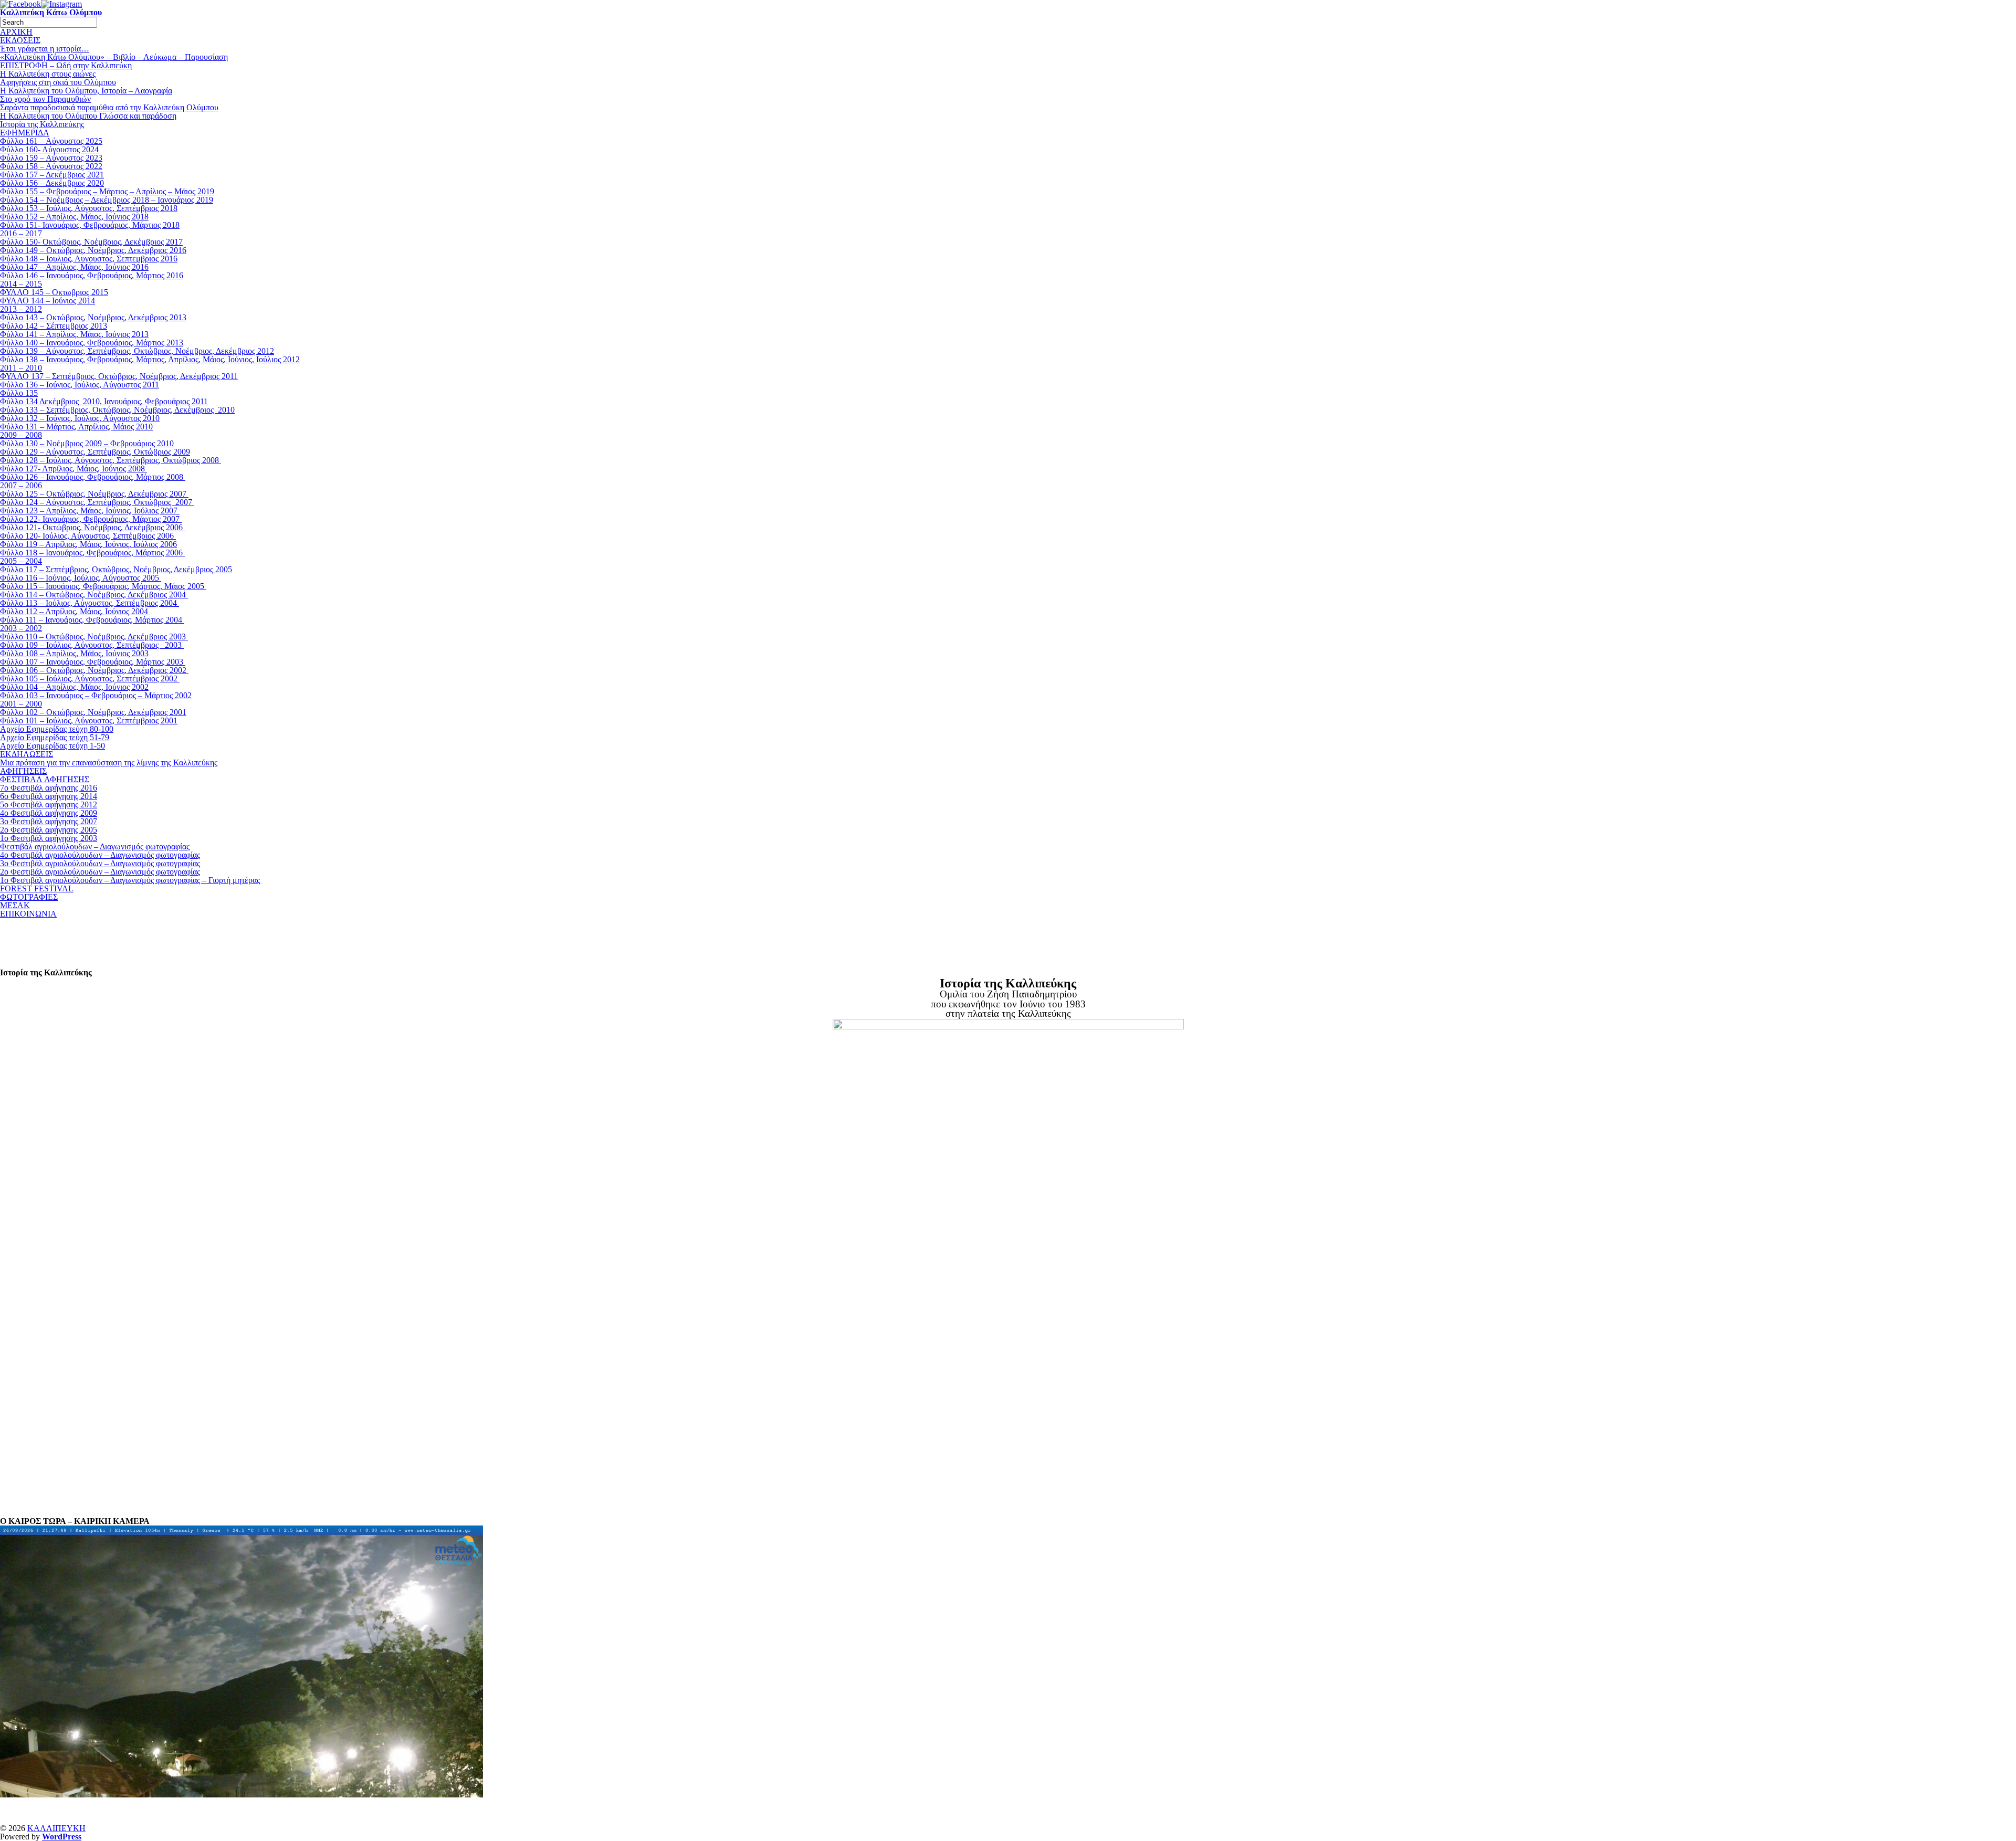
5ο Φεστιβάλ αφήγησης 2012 (49, 804)
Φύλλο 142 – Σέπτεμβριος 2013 (54, 326)
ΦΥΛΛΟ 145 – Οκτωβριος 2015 (54, 292)
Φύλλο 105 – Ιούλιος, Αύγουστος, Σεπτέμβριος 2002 (90, 678)
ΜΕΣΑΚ (15, 905)
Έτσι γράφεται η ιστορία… (45, 49)
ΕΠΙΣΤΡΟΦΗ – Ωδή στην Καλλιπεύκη (66, 65)
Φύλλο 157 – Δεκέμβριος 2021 (52, 175)
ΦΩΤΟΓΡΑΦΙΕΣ (29, 897)
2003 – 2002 (21, 628)
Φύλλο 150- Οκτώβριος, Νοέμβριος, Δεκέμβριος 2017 (91, 242)
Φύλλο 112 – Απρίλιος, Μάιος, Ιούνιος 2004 (75, 611)
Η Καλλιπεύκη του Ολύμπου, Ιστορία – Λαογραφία (86, 91)
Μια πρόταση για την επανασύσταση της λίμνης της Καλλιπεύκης (109, 762)
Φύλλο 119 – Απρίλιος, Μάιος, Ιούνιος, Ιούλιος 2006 (88, 544)
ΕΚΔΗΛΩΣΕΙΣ (27, 754)
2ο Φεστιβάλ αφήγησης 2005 (49, 830)
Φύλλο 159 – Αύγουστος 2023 (51, 158)
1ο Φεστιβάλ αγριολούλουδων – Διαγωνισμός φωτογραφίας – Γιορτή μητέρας (130, 880)
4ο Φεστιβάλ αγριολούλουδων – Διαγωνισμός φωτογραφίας (100, 855)
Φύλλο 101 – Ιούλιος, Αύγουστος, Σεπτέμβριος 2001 (89, 720)
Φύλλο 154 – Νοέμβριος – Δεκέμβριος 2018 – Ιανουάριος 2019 (107, 200)
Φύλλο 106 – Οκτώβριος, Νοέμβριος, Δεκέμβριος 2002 (94, 670)
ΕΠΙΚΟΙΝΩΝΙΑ (28, 914)
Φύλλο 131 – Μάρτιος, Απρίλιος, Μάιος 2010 (76, 427)
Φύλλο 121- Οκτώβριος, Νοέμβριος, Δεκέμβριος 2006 (92, 527)
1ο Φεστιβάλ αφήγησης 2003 (49, 838)
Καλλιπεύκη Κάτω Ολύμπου (51, 12)
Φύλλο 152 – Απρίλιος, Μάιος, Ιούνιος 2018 (74, 217)
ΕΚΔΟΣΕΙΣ (20, 40)
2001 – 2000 (21, 704)
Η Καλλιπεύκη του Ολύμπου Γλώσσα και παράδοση (88, 116)
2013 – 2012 (21, 309)
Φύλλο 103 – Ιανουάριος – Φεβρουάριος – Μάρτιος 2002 (96, 695)
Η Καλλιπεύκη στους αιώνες (48, 74)
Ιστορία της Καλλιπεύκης (42, 124)
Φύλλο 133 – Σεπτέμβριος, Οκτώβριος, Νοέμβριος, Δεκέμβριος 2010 (117, 410)
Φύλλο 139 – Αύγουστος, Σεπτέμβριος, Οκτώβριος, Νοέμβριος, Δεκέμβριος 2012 (137, 351)
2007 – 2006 (21, 485)
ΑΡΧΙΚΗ (16, 32)
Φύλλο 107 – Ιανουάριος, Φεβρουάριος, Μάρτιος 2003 (93, 662)
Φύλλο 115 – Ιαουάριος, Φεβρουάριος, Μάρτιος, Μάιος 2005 (103, 586)
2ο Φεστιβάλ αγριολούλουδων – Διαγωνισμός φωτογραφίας (100, 872)
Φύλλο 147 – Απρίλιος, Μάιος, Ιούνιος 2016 (74, 267)
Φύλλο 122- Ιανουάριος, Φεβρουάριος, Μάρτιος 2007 (91, 519)
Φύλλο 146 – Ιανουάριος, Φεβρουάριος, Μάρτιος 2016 (92, 275)
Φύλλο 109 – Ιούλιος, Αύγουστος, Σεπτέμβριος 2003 (92, 645)
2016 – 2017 (21, 233)
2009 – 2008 (21, 435)
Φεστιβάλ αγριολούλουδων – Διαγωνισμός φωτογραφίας (95, 846)
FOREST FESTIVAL (37, 888)
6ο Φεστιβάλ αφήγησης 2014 (49, 796)
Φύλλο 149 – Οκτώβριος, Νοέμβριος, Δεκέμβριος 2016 (93, 250)
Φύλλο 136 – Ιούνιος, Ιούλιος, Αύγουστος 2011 (80, 385)
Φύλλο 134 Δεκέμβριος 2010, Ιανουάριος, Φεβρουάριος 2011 (104, 401)
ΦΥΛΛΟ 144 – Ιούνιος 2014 (48, 301)
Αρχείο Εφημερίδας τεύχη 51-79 (55, 737)
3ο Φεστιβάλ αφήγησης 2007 (49, 821)
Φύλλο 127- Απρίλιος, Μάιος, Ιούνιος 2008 (73, 469)
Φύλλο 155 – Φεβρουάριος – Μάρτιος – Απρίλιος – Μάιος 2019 (107, 191)
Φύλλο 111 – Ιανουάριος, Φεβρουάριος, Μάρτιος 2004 (92, 620)
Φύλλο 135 (19, 393)
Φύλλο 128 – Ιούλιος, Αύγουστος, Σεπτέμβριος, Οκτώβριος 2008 (111, 460)
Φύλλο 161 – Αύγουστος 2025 (51, 141)
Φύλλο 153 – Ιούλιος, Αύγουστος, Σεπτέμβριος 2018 (89, 208)
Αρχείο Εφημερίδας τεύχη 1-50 (52, 746)
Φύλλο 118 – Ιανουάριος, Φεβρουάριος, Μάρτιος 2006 (92, 553)
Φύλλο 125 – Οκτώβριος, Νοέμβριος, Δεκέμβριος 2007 (94, 494)
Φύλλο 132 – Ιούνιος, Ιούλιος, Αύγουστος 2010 (80, 418)
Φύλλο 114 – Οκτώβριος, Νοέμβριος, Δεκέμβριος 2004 (94, 595)
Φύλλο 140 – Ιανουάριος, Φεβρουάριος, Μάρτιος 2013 (92, 343)
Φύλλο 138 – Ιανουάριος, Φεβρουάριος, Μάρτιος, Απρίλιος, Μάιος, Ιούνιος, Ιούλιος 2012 (150, 359)
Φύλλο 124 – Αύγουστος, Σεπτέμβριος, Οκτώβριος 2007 (97, 502)
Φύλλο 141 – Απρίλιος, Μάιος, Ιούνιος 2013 (74, 334)
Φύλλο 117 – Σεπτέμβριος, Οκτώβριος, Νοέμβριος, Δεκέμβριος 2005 (116, 569)
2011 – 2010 (21, 368)
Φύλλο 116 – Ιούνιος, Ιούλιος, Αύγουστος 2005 (81, 578)
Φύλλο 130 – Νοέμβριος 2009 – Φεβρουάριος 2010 (87, 443)
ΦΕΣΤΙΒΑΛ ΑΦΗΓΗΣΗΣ (45, 779)
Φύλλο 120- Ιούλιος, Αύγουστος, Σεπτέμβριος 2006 (88, 536)
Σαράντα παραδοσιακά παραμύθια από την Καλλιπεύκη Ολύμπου (109, 107)
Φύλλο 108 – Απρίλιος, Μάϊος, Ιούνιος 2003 (74, 653)
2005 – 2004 (21, 561)
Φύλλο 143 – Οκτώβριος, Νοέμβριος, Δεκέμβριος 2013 (93, 317)
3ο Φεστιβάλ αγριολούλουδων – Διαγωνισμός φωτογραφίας (100, 863)
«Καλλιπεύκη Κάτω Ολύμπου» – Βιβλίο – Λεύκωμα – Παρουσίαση (114, 57)
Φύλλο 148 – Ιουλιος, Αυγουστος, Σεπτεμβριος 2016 (89, 259)
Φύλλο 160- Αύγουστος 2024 (49, 149)
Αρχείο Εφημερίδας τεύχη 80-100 (57, 729)
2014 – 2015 (21, 284)
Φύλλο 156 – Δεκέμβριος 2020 (52, 183)
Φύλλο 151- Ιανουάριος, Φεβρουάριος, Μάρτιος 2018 (90, 225)
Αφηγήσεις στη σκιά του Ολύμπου (58, 82)
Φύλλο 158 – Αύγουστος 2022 (51, 166)
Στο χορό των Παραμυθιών (45, 99)
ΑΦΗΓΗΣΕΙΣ (23, 771)
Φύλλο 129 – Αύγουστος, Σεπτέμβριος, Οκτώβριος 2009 (95, 452)
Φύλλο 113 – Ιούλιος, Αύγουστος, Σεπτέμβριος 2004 (90, 603)
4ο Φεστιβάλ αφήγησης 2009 (49, 813)
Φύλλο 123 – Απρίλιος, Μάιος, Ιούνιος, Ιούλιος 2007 (90, 511)
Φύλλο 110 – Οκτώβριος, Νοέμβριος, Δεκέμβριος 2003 (94, 637)
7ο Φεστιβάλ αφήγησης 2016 (49, 788)
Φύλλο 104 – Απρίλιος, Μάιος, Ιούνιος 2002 (74, 687)
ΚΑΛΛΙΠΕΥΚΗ (56, 1828)
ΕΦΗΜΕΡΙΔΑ (25, 133)
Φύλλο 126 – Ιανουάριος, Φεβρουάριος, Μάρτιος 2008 (93, 477)
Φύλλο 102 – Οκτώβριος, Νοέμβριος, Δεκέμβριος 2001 (93, 712)
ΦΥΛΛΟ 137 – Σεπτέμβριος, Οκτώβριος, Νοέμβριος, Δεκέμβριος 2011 (119, 376)
